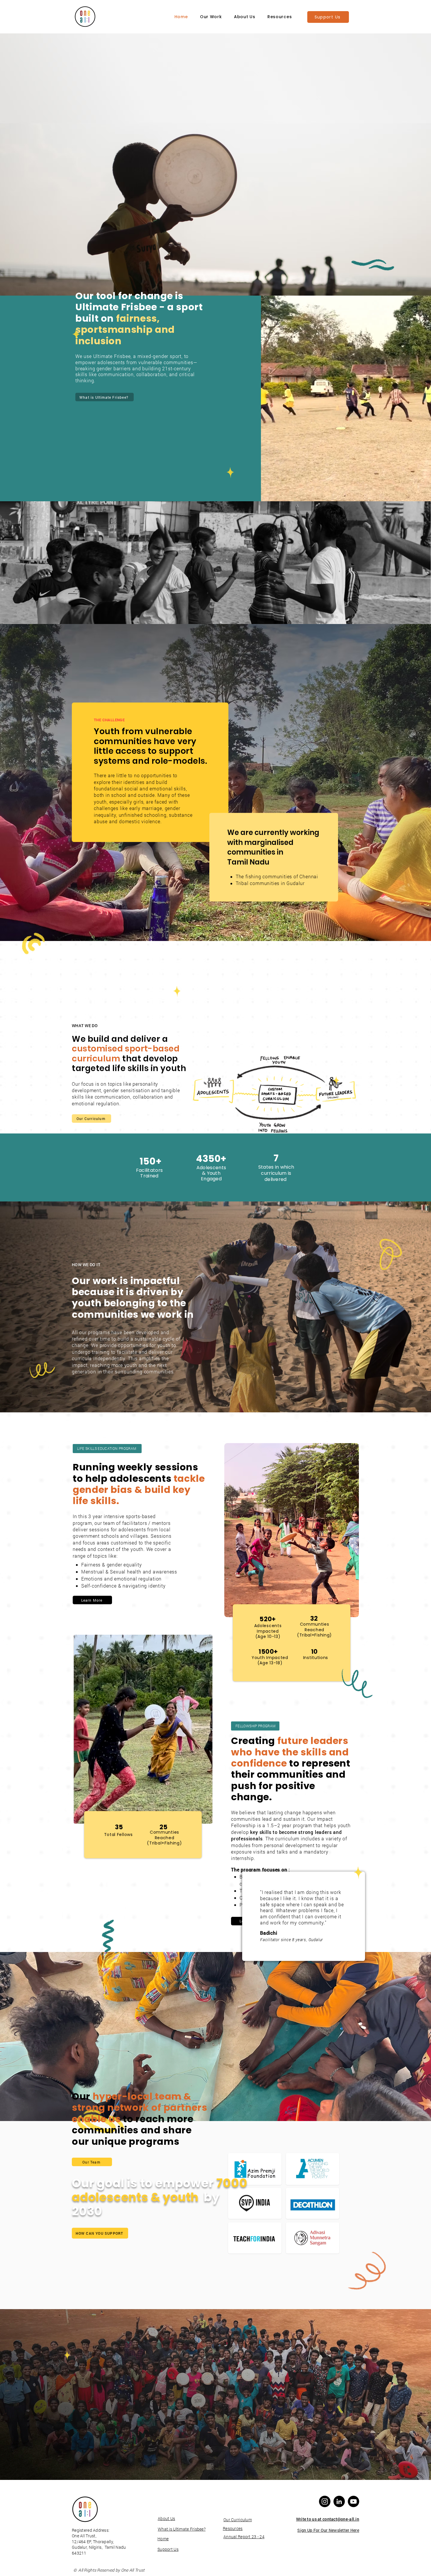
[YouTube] (353, 2501)
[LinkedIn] (339, 2501)
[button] (211, 17)
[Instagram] (325, 2501)
